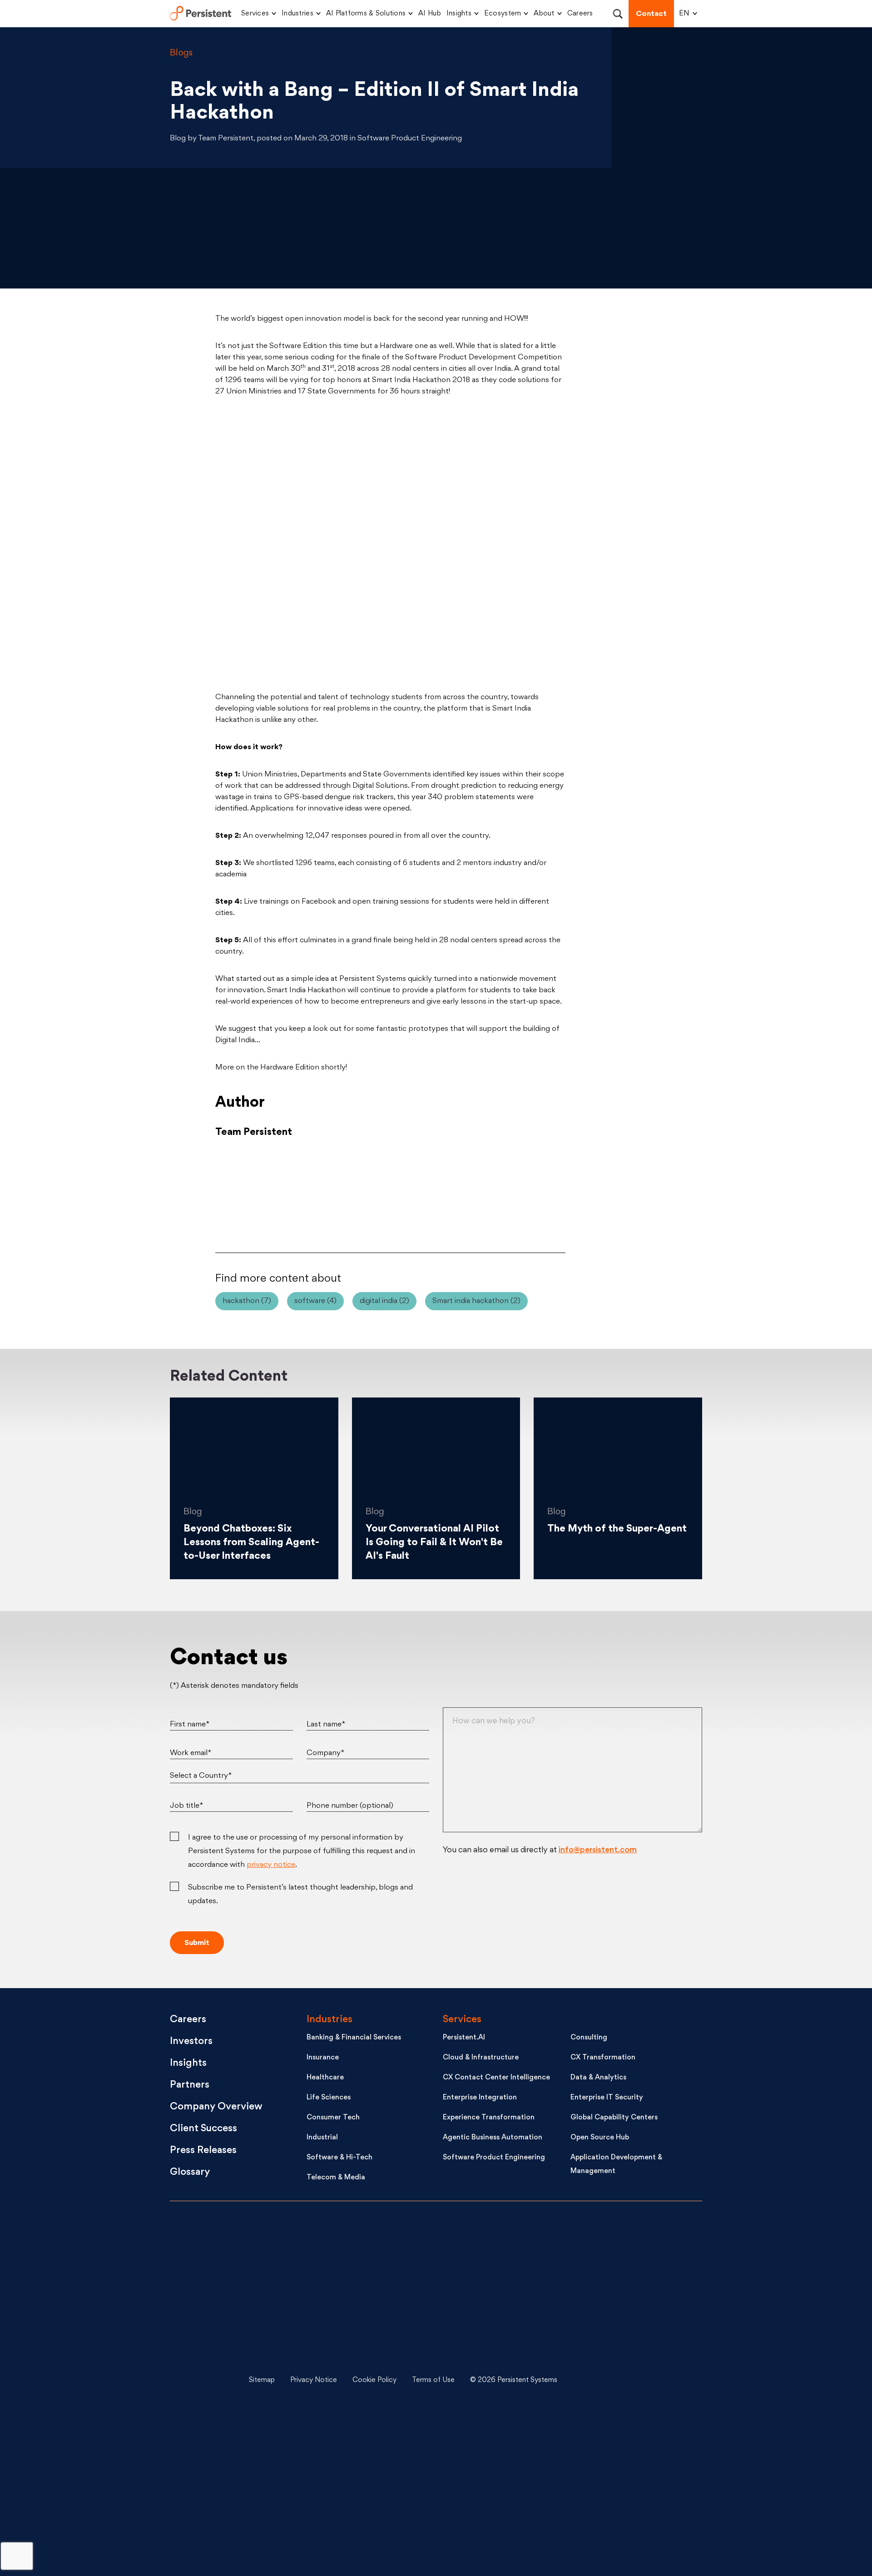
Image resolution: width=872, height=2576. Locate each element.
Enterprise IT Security (607, 2098)
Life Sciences (329, 2098)
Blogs (181, 53)
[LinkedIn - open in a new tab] (631, 2244)
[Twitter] (271, 1194)
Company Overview (216, 2107)
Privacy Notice (314, 2380)
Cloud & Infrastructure (481, 2058)
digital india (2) (384, 1301)
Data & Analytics (598, 2078)
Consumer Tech (333, 2118)
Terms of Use (433, 2380)
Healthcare (325, 2078)
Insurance (323, 2058)
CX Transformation (603, 2058)
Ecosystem (503, 14)
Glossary (190, 2172)
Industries (297, 14)
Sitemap (262, 2380)
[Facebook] (510, 1194)
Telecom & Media (336, 2178)
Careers (580, 14)
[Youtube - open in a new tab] (631, 2381)
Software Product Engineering (494, 2158)
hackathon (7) (247, 1301)
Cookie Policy (374, 2380)
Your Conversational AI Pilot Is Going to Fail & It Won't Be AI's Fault (434, 1543)
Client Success (203, 2129)
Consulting (589, 2038)
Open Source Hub (600, 2138)
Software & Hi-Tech (339, 2158)
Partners (190, 2085)
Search (617, 14)
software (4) (315, 1301)
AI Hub (430, 14)
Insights (459, 14)
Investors (191, 2041)
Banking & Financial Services (354, 2038)
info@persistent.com (598, 1850)
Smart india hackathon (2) (476, 1301)
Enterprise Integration (480, 2098)
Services (255, 14)
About (544, 14)
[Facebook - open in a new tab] (631, 2449)
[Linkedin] (391, 1194)
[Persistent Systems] (201, 2381)
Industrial (322, 2138)
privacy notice (271, 1865)
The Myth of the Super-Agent (617, 1529)
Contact (651, 14)
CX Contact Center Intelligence (496, 2078)
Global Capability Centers (614, 2118)
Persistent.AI (464, 2038)
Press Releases (203, 2151)
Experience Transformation (489, 2118)
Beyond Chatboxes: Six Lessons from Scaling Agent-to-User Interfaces (251, 1543)
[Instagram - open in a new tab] (631, 2517)
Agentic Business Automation (493, 2138)
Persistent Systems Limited (201, 14)
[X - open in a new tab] (631, 2312)
